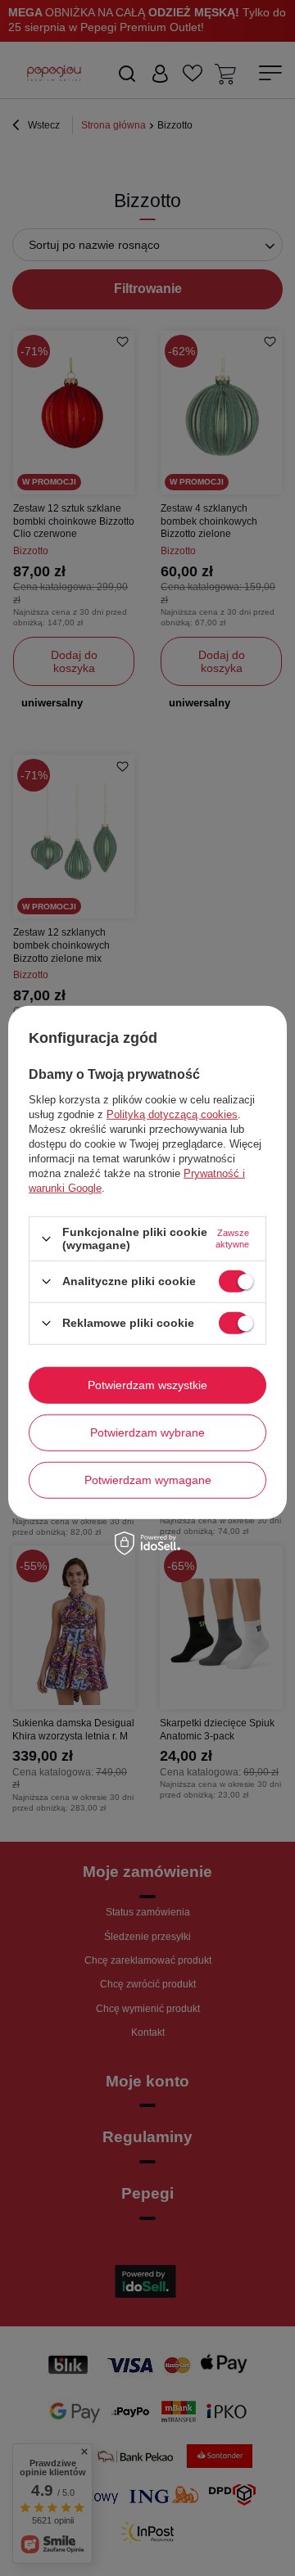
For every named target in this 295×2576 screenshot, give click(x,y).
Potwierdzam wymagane (148, 1480)
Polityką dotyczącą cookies (172, 1114)
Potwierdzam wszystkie (147, 1385)
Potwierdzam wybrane (147, 1432)
